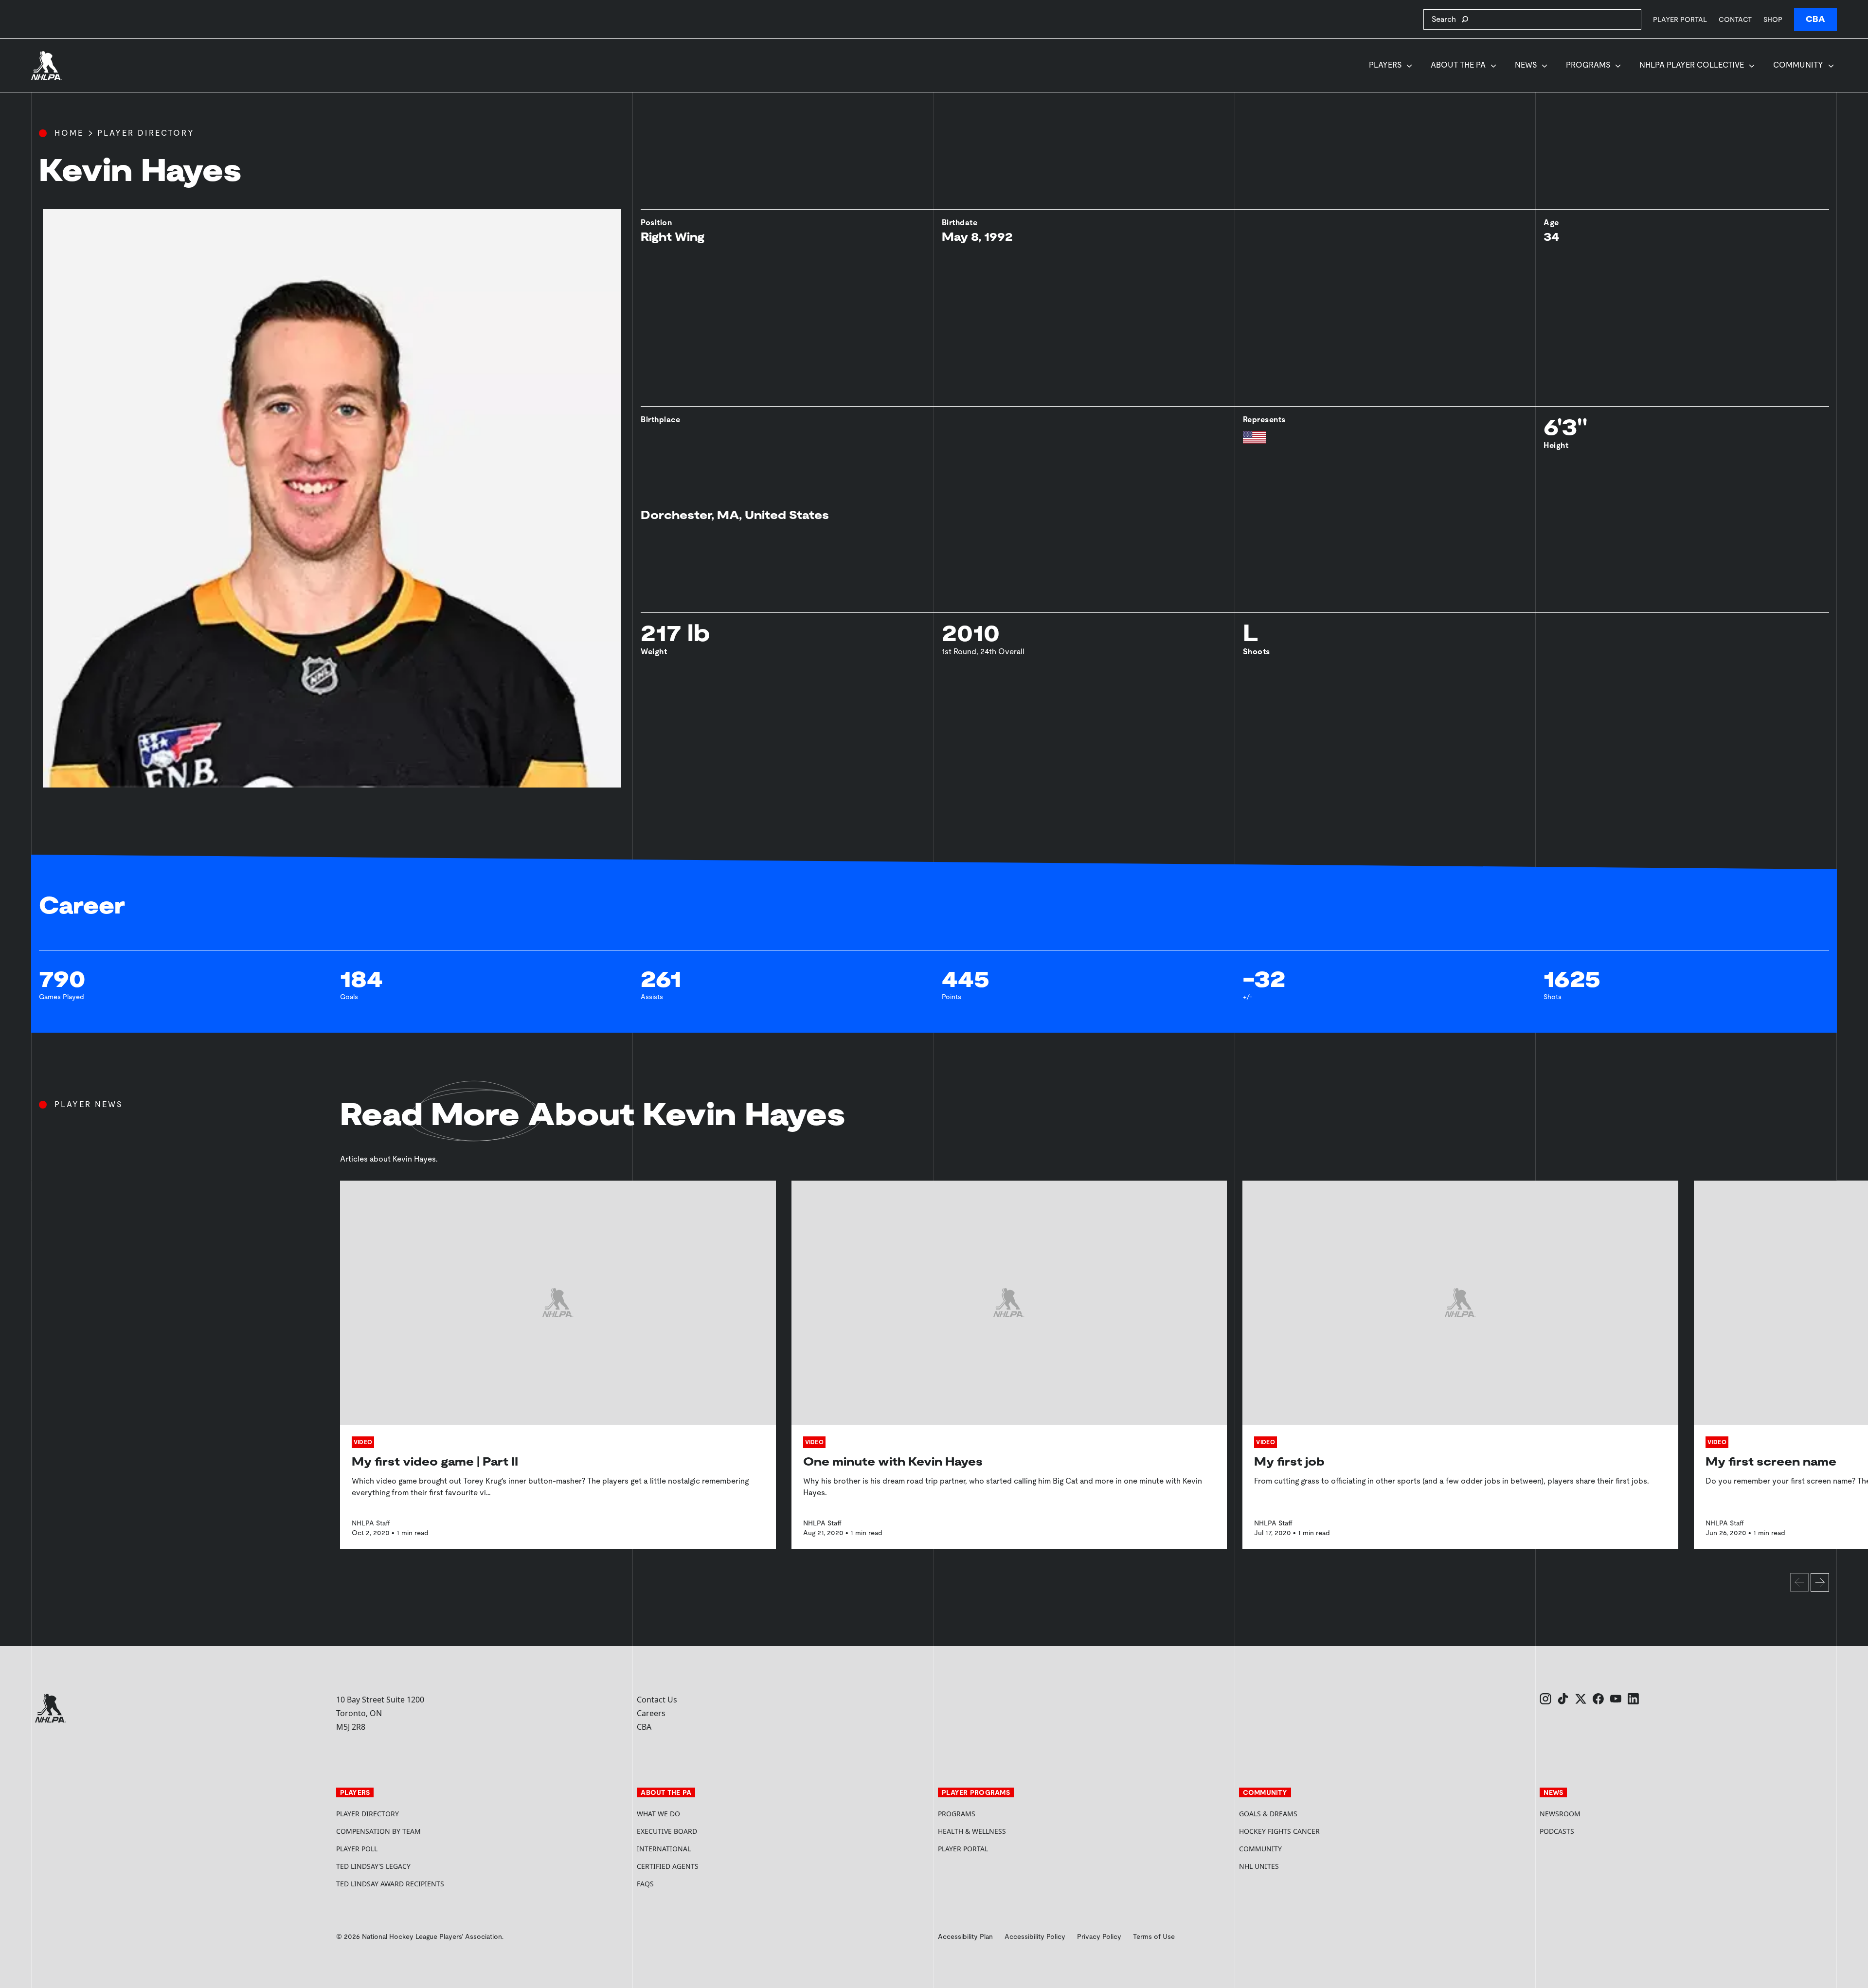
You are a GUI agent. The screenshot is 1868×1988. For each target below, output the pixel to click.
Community (1798, 65)
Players (1385, 65)
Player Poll (357, 1849)
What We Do (658, 1814)
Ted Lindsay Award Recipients (390, 1884)
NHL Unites (1296, 1866)
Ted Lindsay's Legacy (373, 1866)
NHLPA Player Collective (1692, 65)
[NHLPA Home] (47, 66)
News (1526, 65)
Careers (651, 1713)
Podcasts (1557, 1831)
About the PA (1458, 65)
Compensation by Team (378, 1831)
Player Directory (146, 133)
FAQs (645, 1884)
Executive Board (667, 1831)
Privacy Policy (1099, 1936)
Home (69, 133)
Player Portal (1680, 19)
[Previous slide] (1799, 1582)
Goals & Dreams (1268, 1814)
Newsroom (1560, 1814)
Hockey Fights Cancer (1279, 1831)
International (664, 1849)
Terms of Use (1154, 1936)
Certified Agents (668, 1866)
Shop (1773, 19)
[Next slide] (1820, 1582)
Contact (1735, 19)
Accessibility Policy (1035, 1936)
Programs (1588, 65)
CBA (1815, 19)
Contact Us (657, 1700)
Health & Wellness (972, 1831)
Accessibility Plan (965, 1936)
